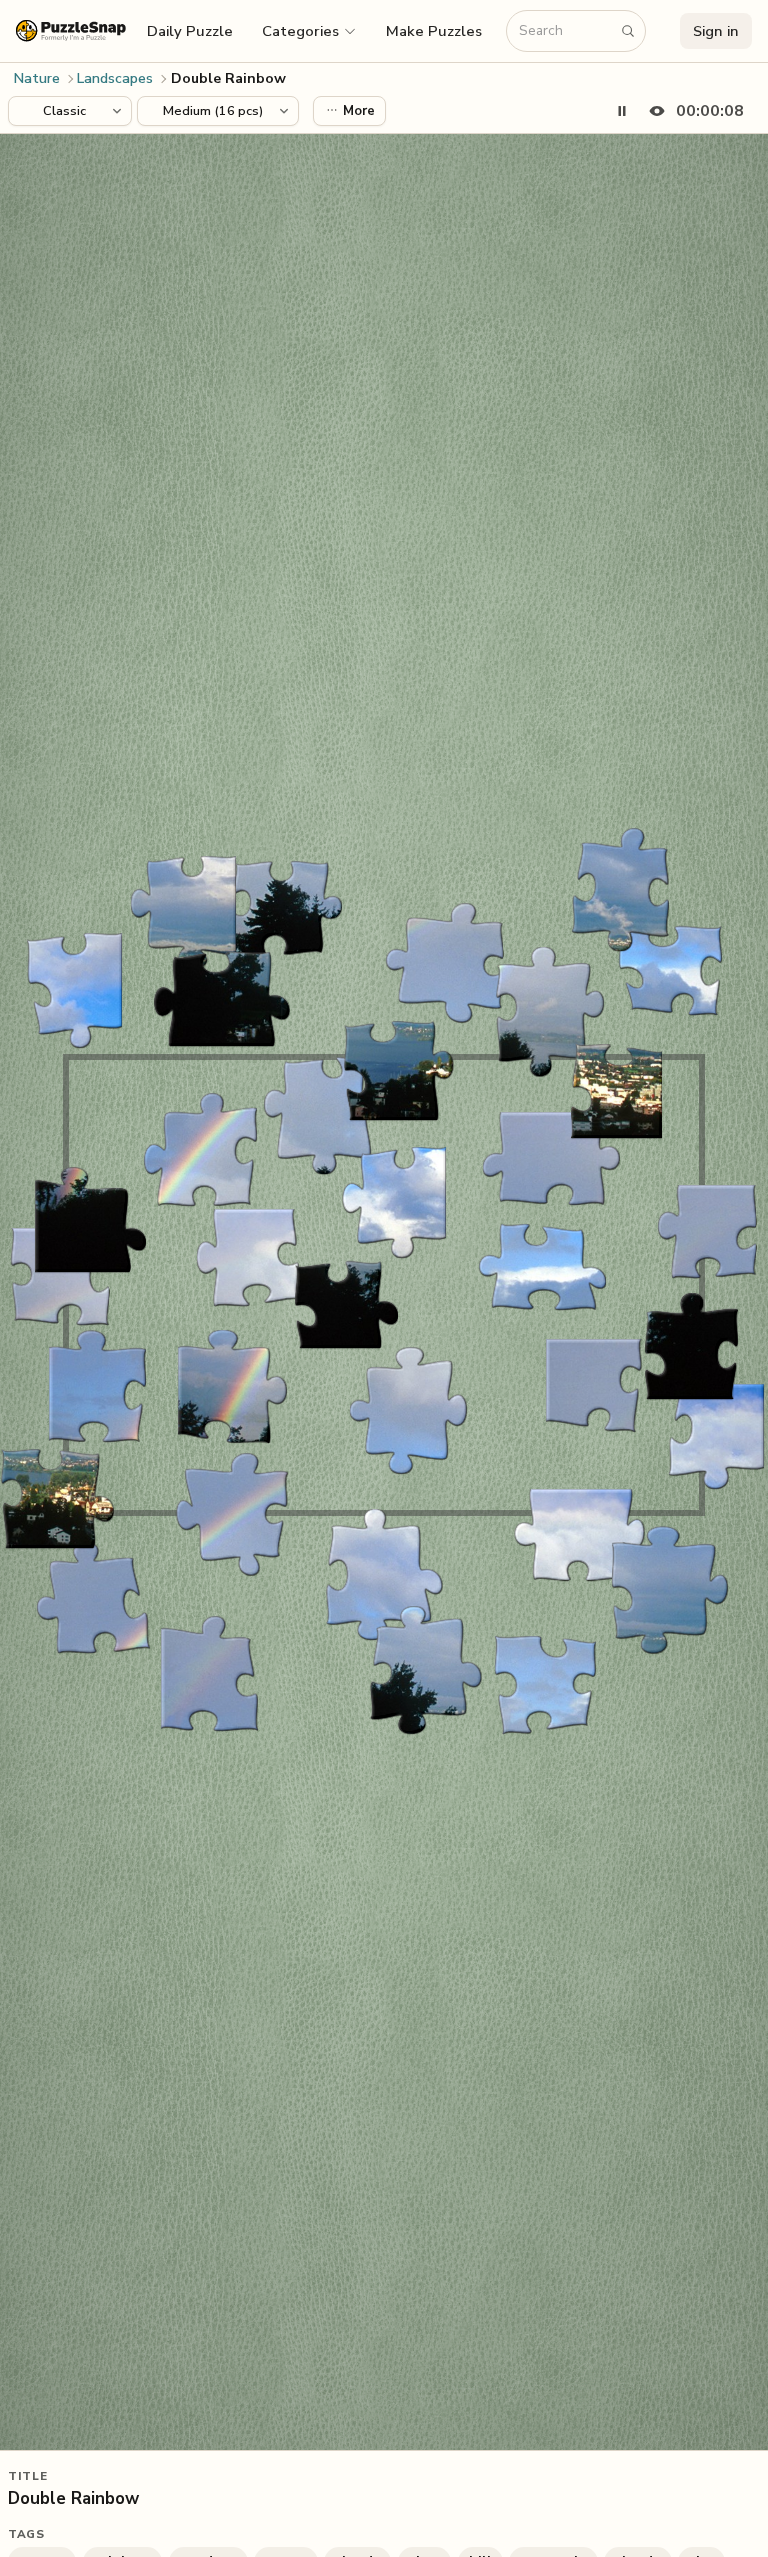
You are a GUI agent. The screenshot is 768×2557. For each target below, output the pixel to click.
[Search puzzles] (628, 31)
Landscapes (115, 78)
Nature (37, 78)
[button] (310, 31)
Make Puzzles (434, 31)
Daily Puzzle (190, 31)
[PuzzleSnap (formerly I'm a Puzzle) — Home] (71, 30)
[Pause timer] (622, 111)
